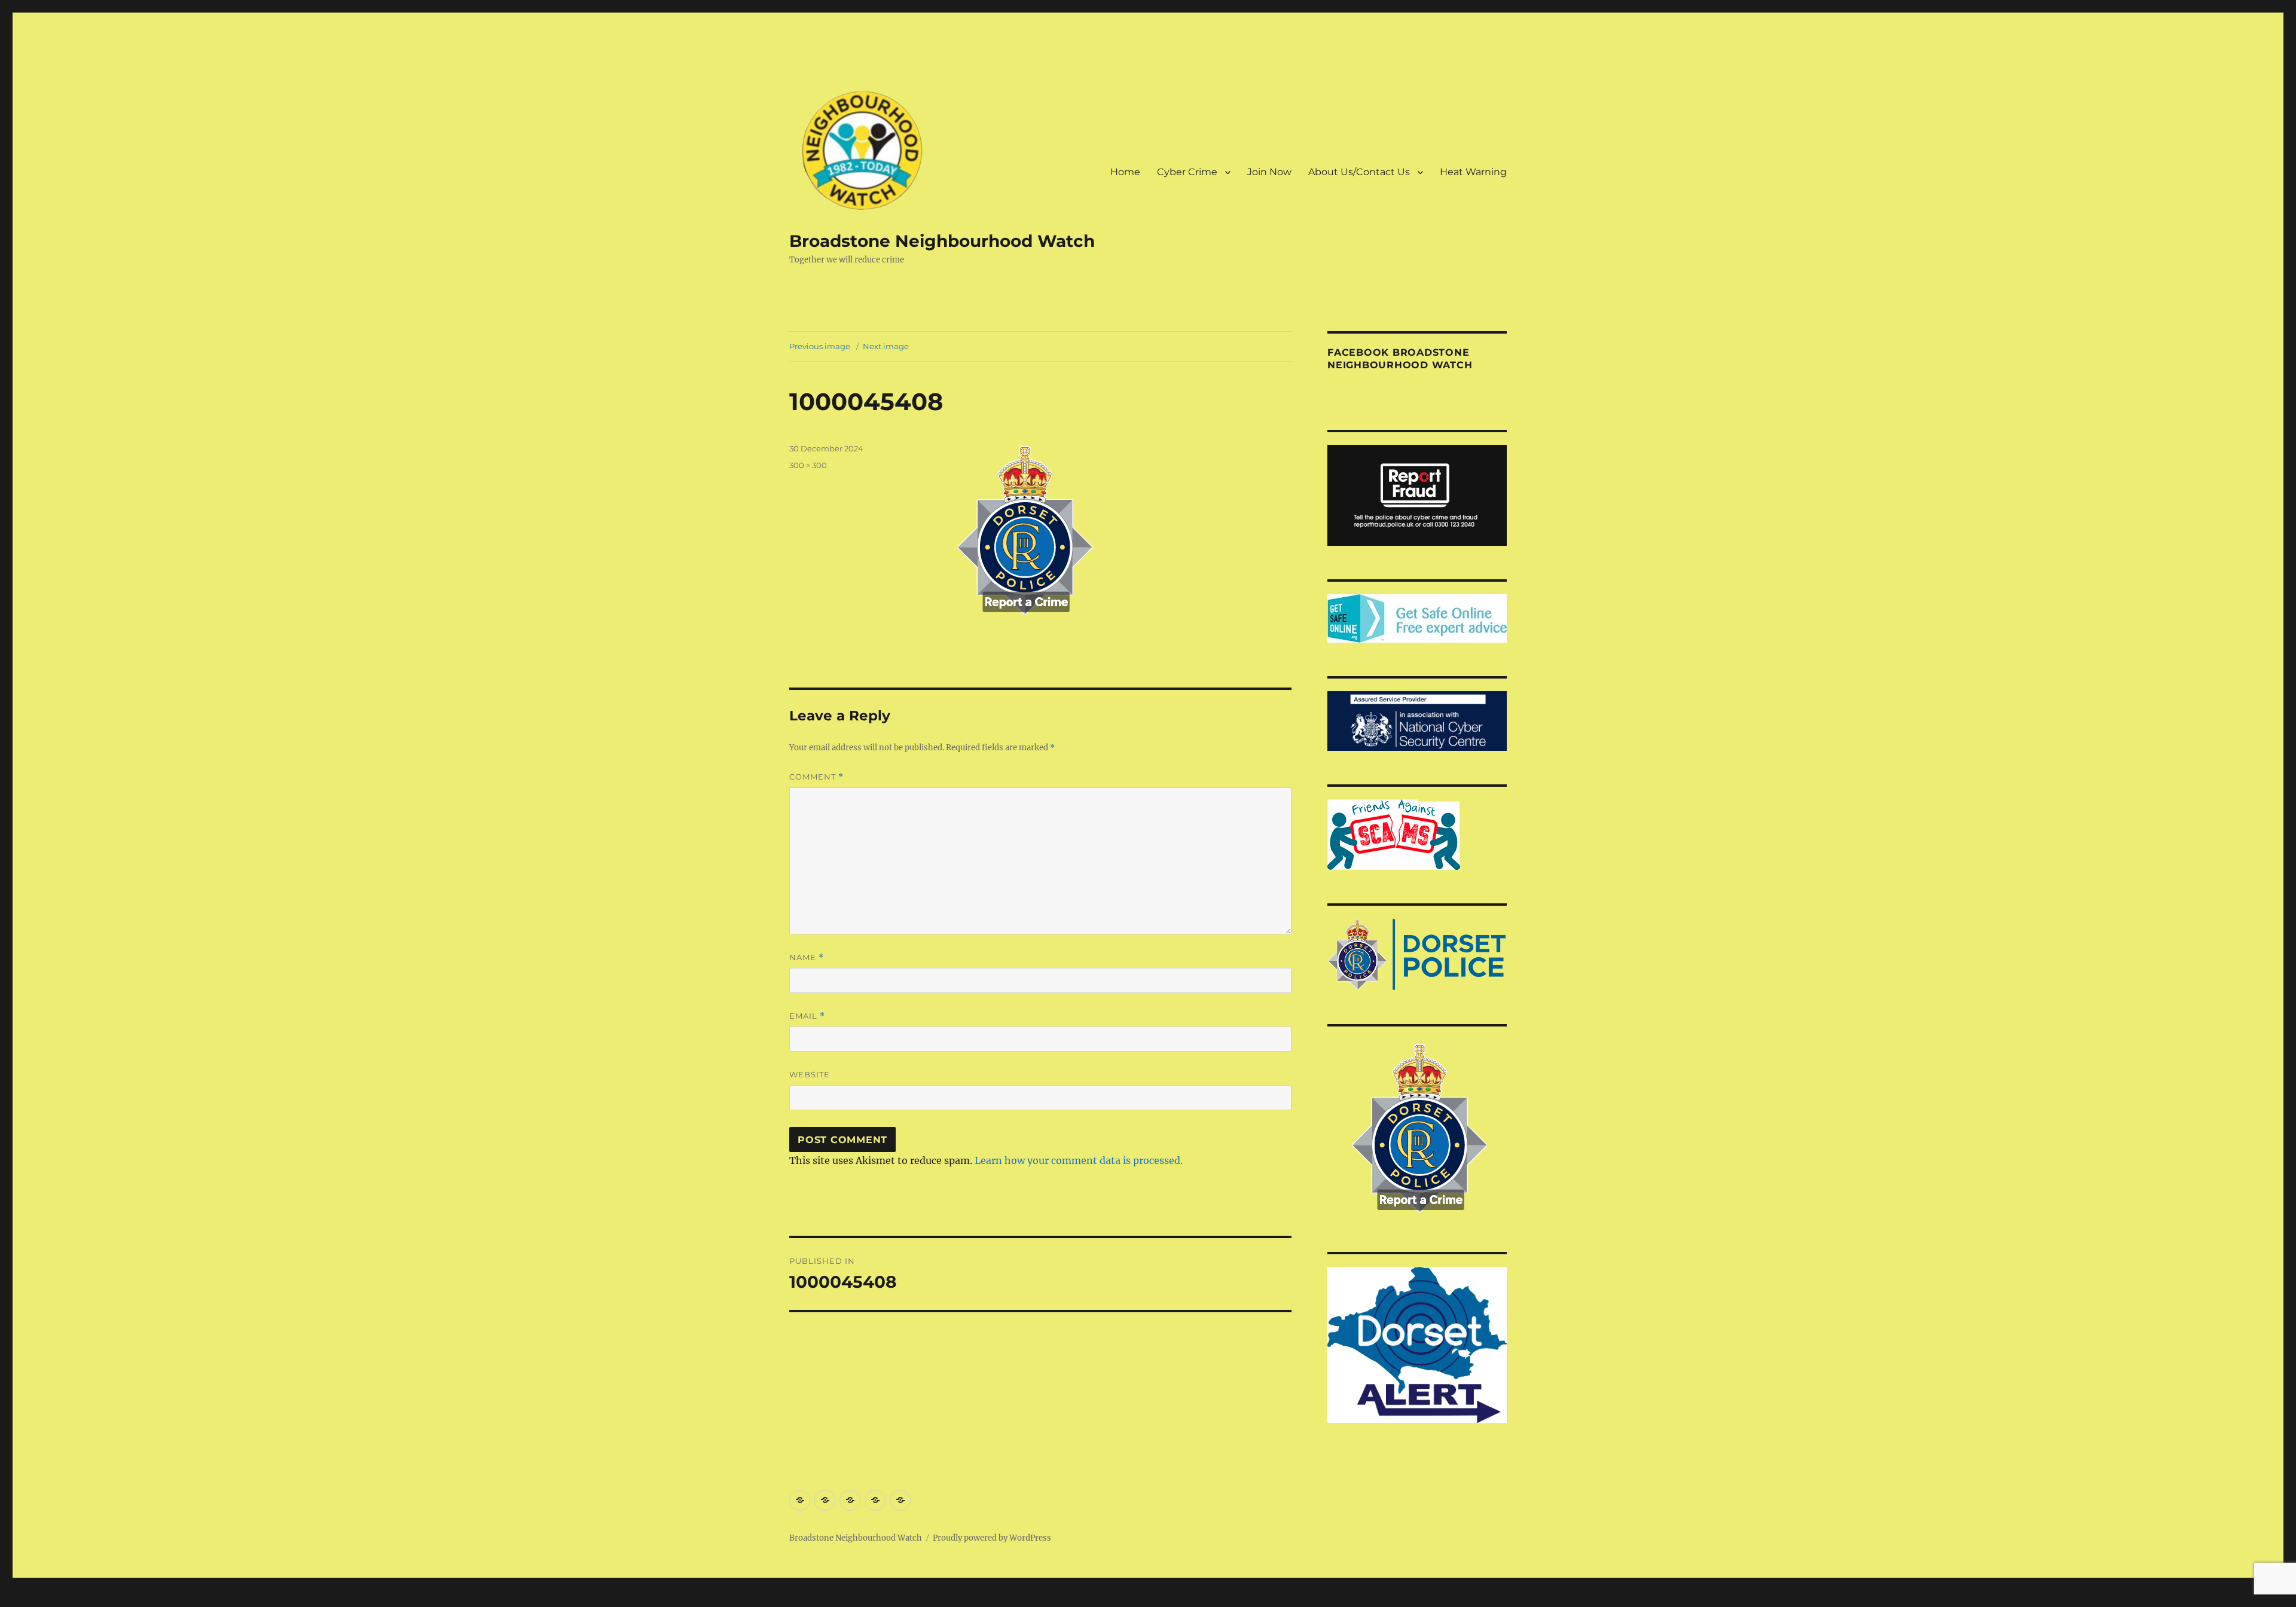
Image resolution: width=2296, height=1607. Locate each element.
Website (810, 1074)
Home (1125, 172)
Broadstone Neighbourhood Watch (942, 241)
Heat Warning (1473, 172)
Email (807, 1016)
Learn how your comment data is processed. (1079, 1160)
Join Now (1269, 172)
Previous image (820, 346)
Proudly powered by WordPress (992, 1538)
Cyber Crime (1187, 172)
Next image (886, 346)
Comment (816, 777)
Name (807, 957)
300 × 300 (808, 465)
